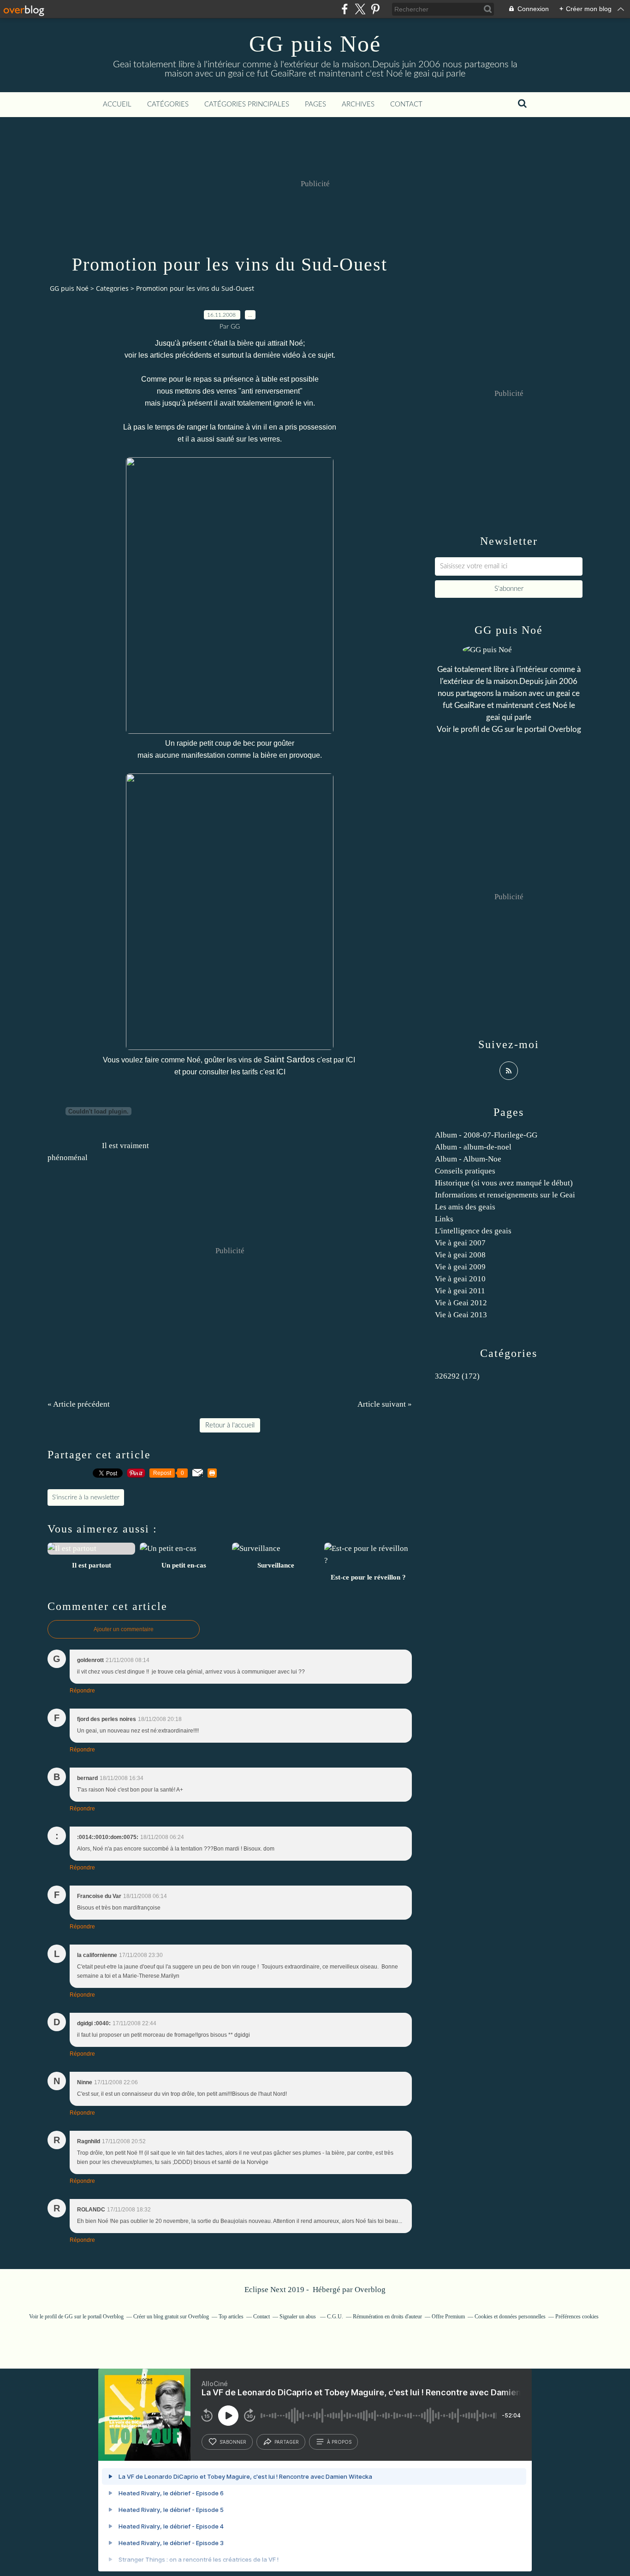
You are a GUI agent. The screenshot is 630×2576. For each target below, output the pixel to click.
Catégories (168, 104)
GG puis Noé (315, 44)
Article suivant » (385, 1404)
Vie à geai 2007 (460, 1243)
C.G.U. (335, 2317)
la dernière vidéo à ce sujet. (290, 355)
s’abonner (233, 2442)
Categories (112, 288)
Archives (358, 104)
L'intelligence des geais (473, 1231)
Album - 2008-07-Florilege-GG (486, 1135)
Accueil (117, 104)
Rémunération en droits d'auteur (387, 2317)
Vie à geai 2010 (460, 1279)
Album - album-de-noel (473, 1147)
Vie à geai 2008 (460, 1255)
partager (287, 2442)
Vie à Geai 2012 (461, 1303)
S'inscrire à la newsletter (86, 1497)
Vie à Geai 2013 (461, 1315)
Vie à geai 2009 (460, 1267)
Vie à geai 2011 (460, 1291)
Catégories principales (247, 104)
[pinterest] (375, 9)
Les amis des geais (465, 1207)
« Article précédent (79, 1404)
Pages (315, 104)
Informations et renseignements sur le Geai (505, 1195)
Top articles (231, 2317)
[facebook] (345, 9)
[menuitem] (117, 105)
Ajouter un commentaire (124, 1629)
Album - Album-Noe (468, 1159)
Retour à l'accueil (230, 1425)
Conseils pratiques (465, 1171)
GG (497, 729)
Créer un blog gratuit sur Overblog (171, 2317)
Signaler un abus (298, 2317)
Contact (406, 104)
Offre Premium (448, 2317)
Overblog (370, 2290)
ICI (351, 1060)
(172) (457, 1376)
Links (444, 1219)
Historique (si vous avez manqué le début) (504, 1183)
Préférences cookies (577, 2317)
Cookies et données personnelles (510, 2317)
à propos (339, 2442)
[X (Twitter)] (360, 9)
